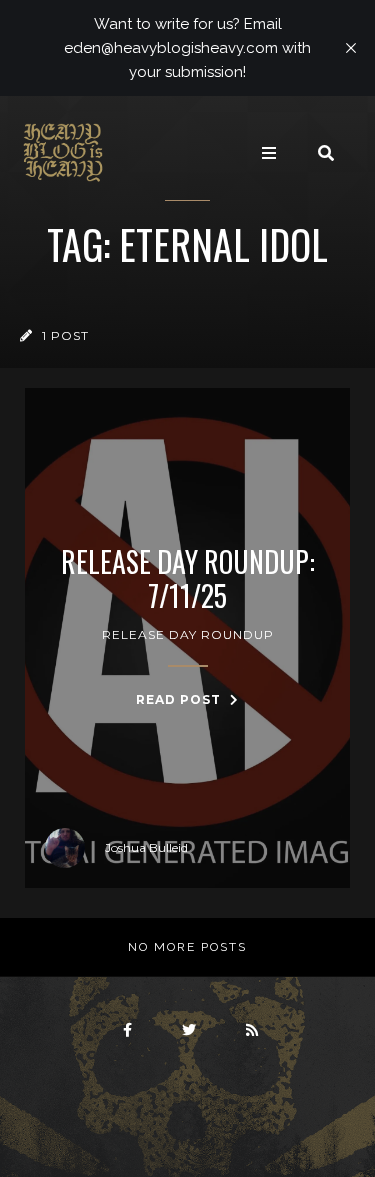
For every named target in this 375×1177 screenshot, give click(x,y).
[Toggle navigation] (269, 153)
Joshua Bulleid (146, 847)
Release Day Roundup (188, 634)
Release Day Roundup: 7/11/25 (188, 578)
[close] (351, 48)
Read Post (180, 699)
